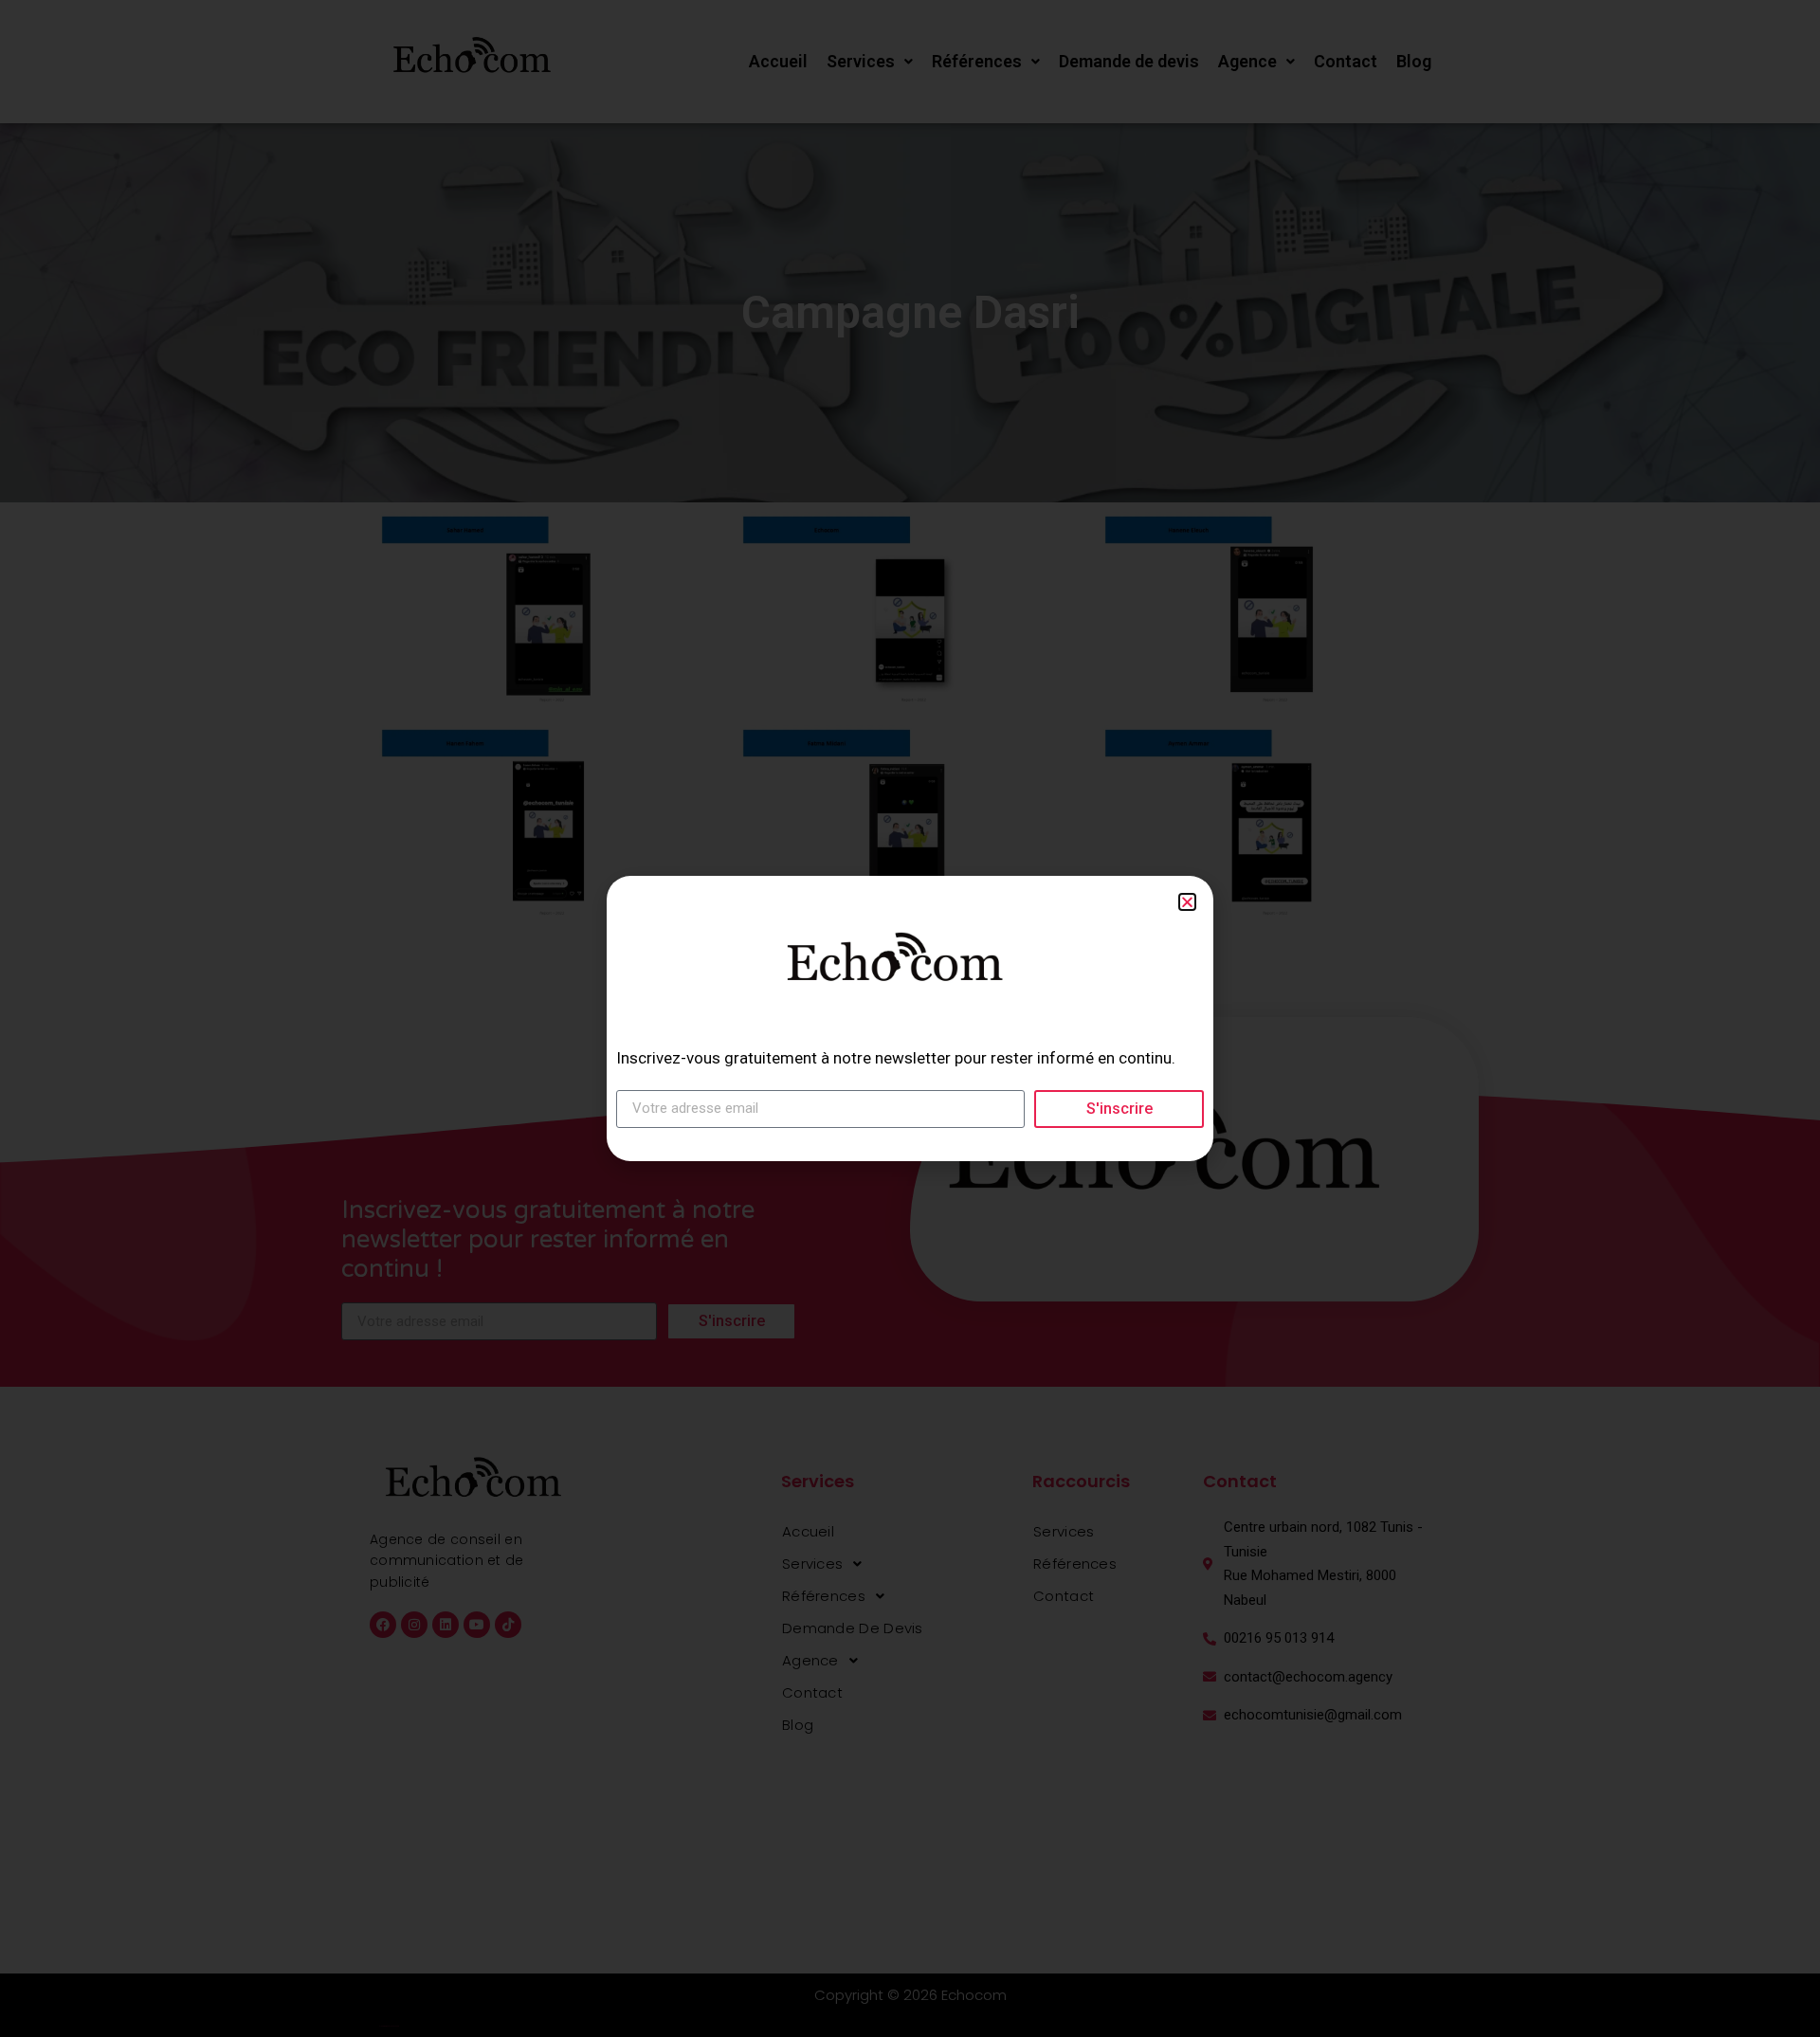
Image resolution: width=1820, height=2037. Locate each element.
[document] (910, 1018)
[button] (1187, 902)
